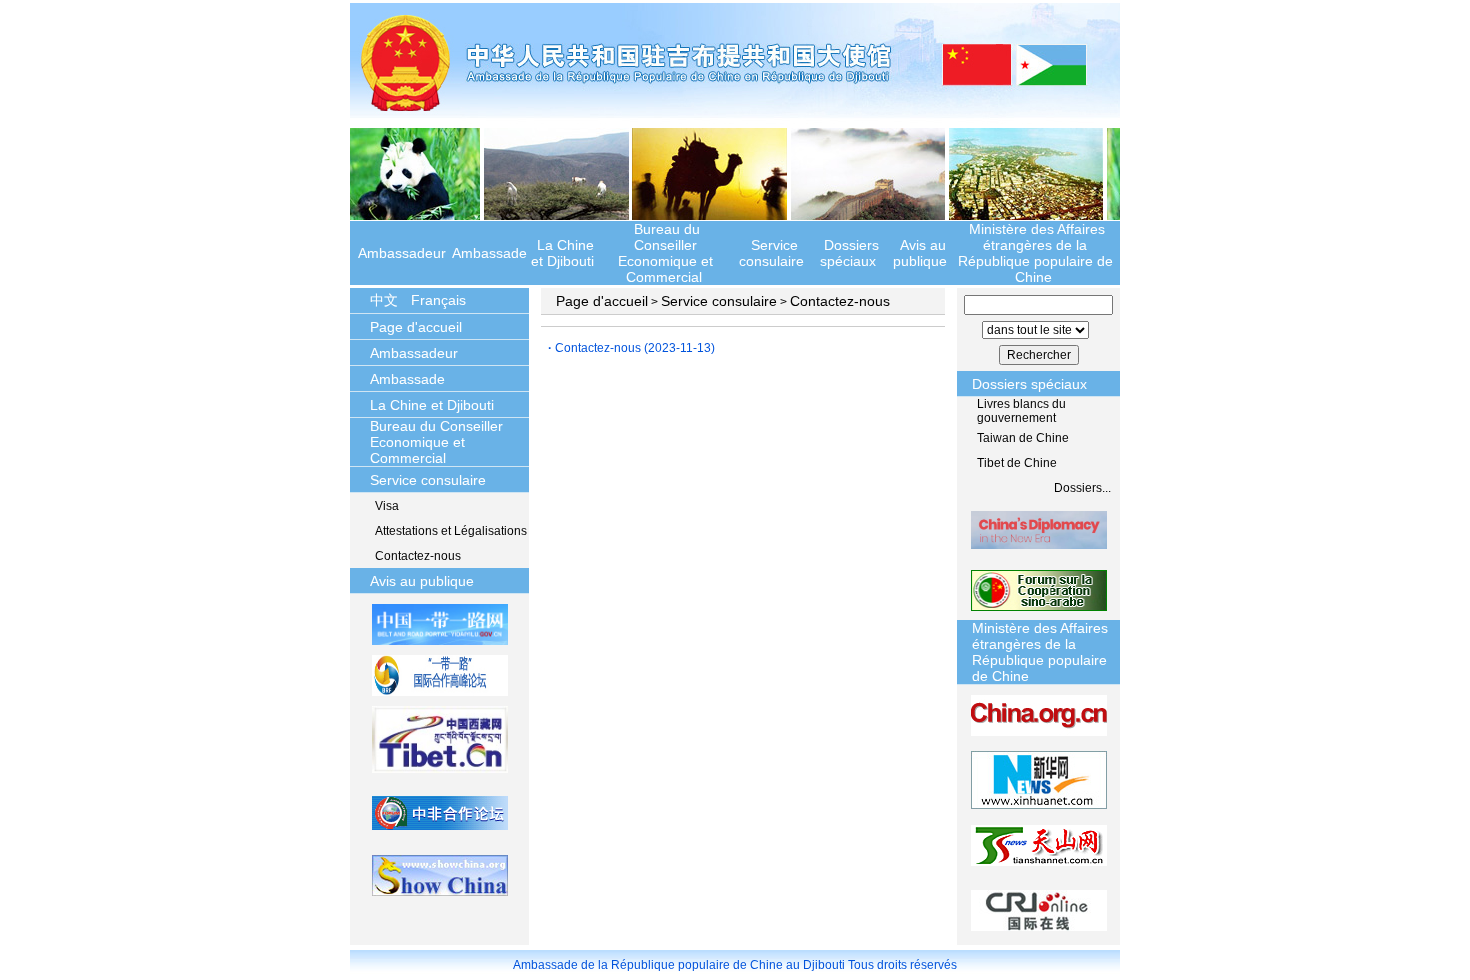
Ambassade (489, 253)
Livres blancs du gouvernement (1021, 411)
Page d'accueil (416, 327)
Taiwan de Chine (1023, 438)
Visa (387, 506)
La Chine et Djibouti (562, 253)
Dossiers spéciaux (849, 253)
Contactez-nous (418, 556)
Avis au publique (920, 253)
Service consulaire (771, 253)
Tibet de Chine (1017, 463)
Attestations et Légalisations (451, 531)
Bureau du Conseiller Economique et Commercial (665, 253)
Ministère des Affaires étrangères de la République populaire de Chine (1035, 253)
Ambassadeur (402, 253)
